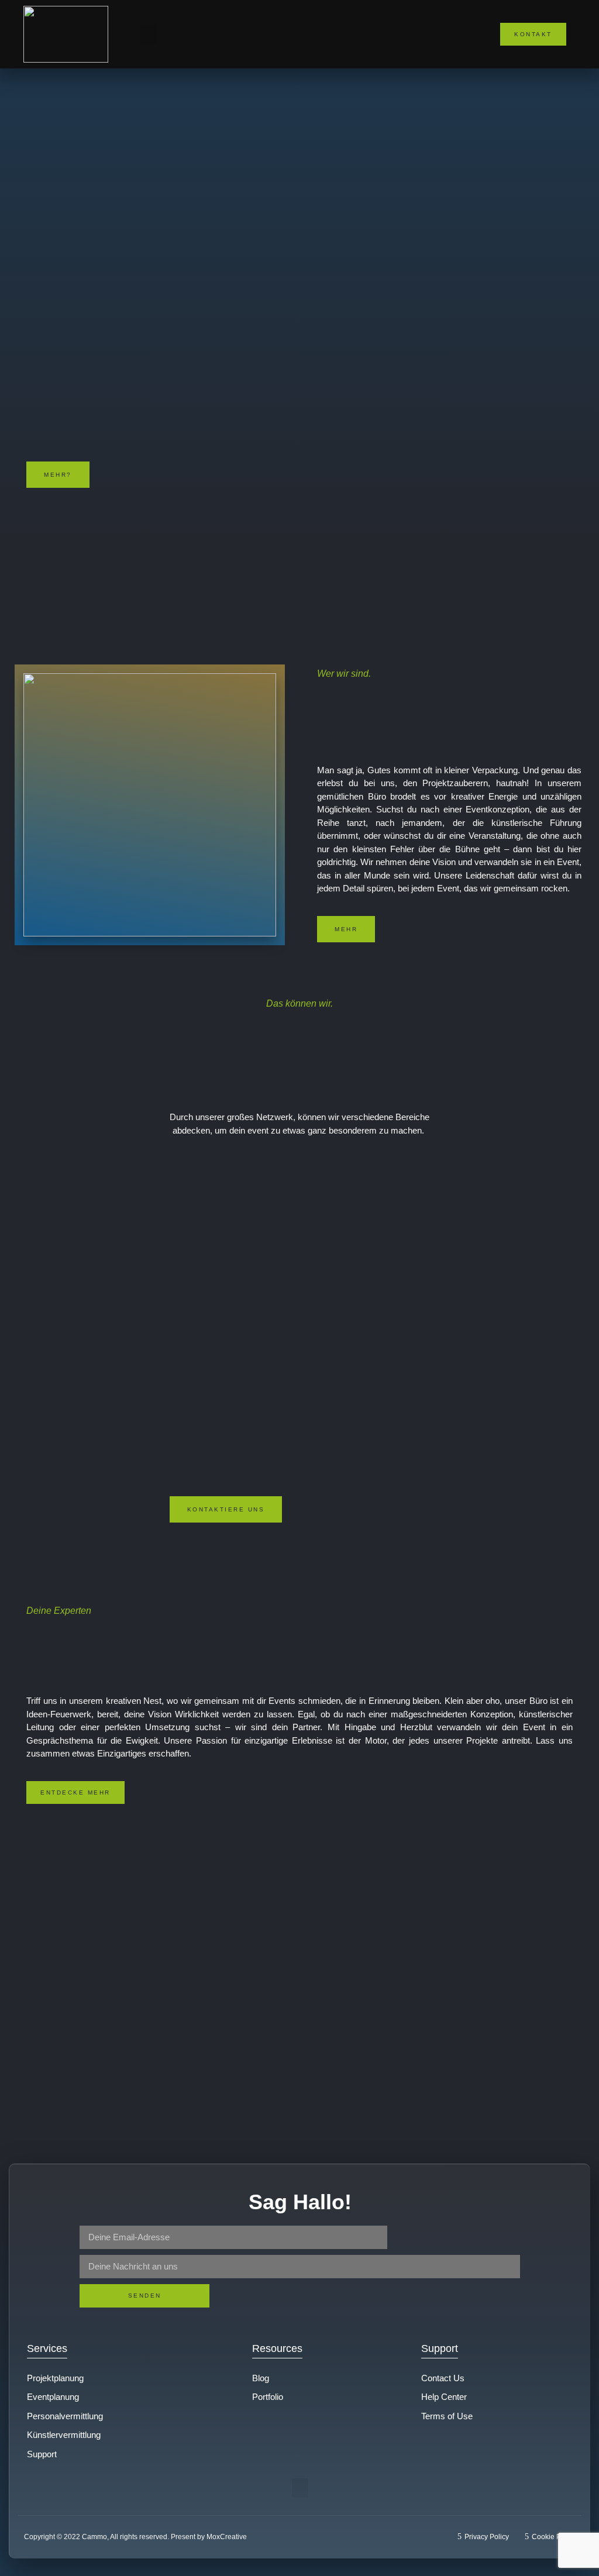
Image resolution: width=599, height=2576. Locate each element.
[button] (149, 34)
